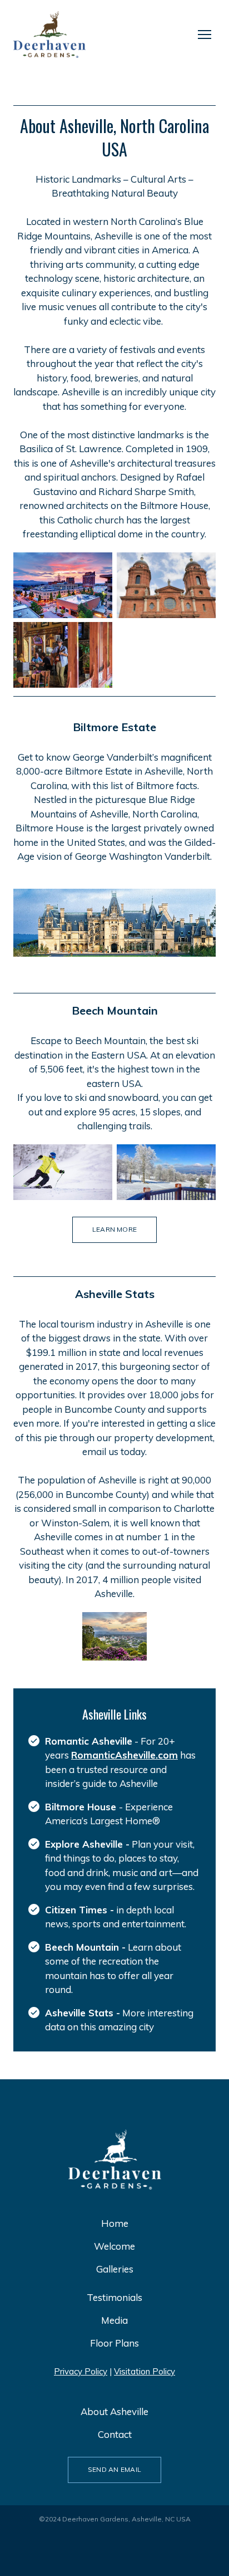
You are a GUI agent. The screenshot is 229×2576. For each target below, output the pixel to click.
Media (114, 2320)
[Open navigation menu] (205, 35)
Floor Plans (114, 2343)
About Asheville (114, 2411)
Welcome (114, 2246)
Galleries (115, 2269)
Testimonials (114, 2297)
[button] (114, 1230)
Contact (115, 2434)
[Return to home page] (49, 35)
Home (115, 2223)
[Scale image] (63, 585)
